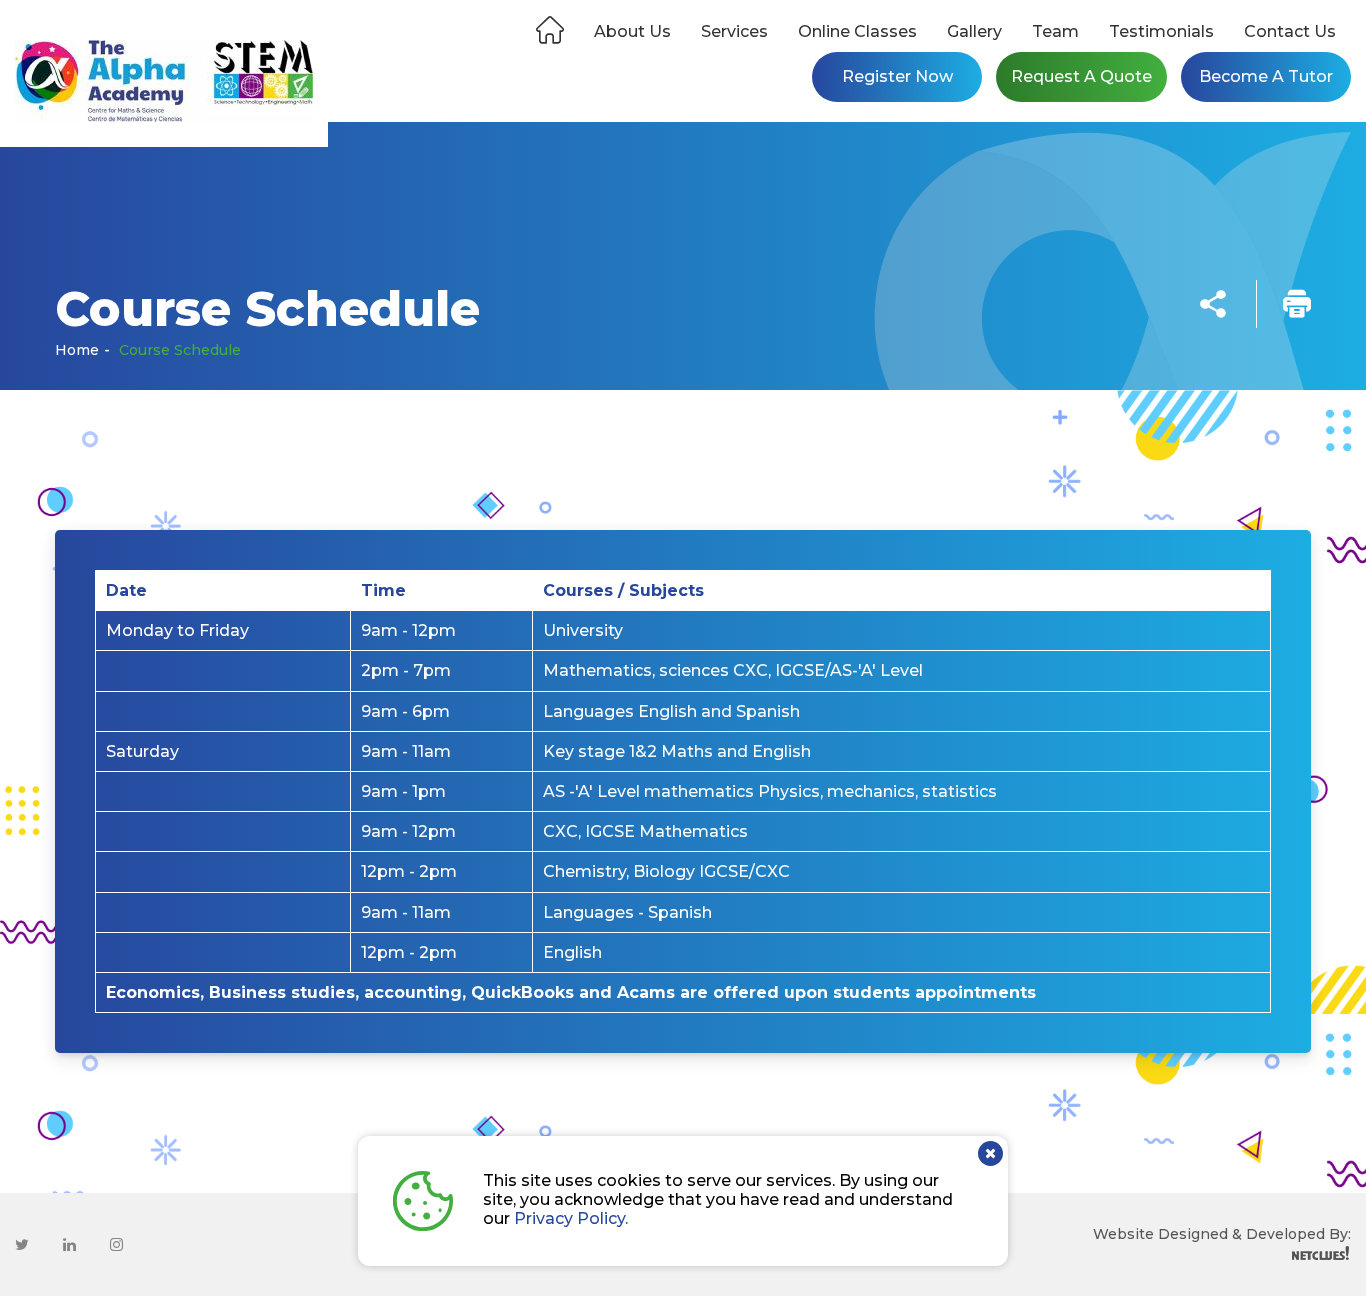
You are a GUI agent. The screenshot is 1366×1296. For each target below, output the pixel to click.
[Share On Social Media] (1213, 304)
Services (734, 31)
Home (77, 350)
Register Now (897, 76)
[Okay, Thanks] (990, 1153)
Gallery (974, 31)
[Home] (550, 26)
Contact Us (1290, 31)
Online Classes (857, 31)
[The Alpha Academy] (164, 82)
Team (1055, 31)
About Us (632, 31)
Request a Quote (1081, 76)
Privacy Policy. (571, 1218)
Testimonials (1161, 31)
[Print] (1283, 304)
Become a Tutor (1266, 76)
